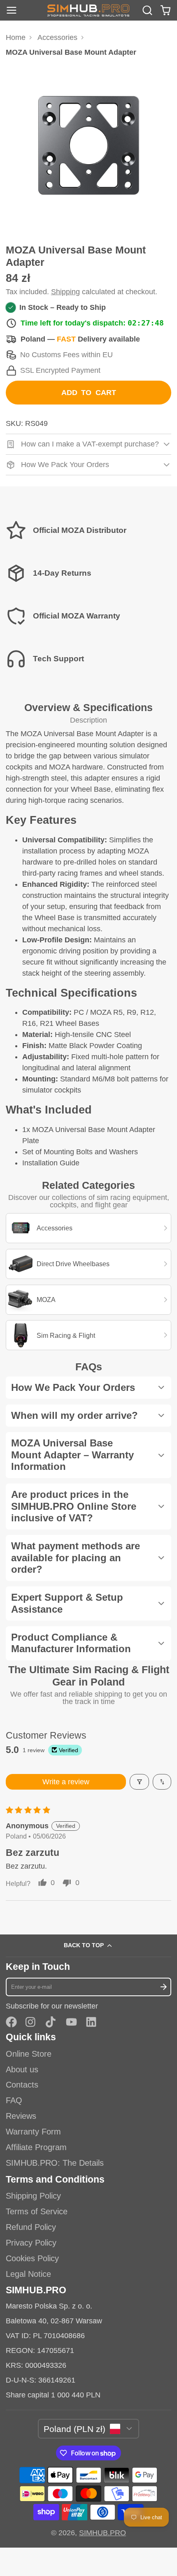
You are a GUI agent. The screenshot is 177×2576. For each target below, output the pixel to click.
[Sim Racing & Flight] (89, 1335)
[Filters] (139, 1782)
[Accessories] (89, 1228)
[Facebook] (11, 2022)
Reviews (21, 2116)
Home (16, 37)
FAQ (14, 2100)
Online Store (29, 2054)
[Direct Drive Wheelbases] (89, 1264)
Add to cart (89, 393)
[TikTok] (51, 2022)
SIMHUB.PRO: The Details (55, 2163)
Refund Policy (31, 2227)
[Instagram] (31, 2022)
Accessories (57, 37)
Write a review (66, 1782)
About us (22, 2069)
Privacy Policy (31, 2243)
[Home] (88, 10)
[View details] (89, 530)
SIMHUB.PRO (102, 2533)
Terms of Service (37, 2211)
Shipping (65, 292)
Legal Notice (28, 2274)
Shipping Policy (33, 2196)
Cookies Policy (32, 2258)
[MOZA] (89, 1300)
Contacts (22, 2085)
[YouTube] (71, 2022)
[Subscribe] (163, 1987)
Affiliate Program (36, 2147)
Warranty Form (33, 2132)
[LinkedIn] (91, 2022)
